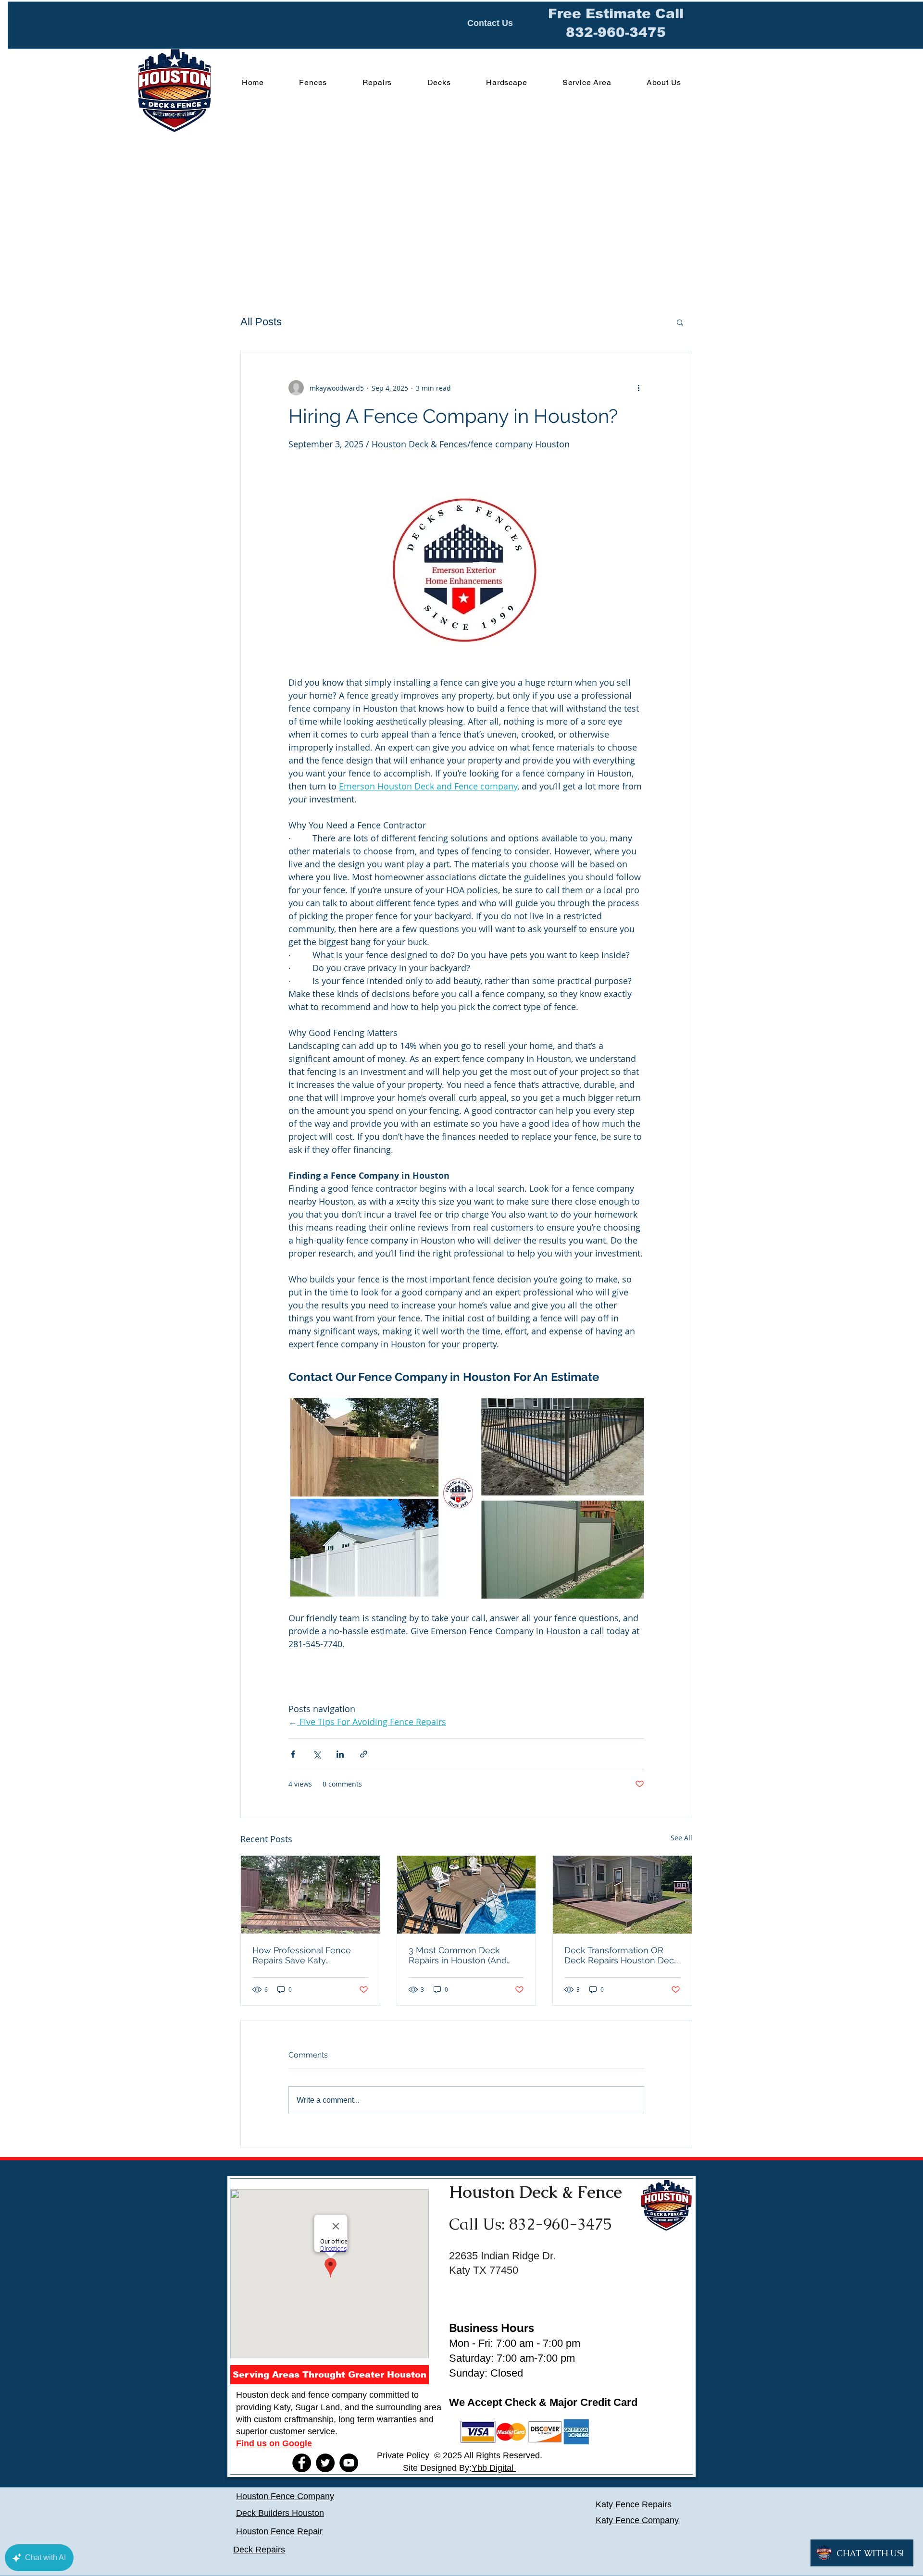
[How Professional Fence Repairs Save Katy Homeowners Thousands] (310, 1895)
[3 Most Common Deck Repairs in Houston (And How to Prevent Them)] (467, 1895)
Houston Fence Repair (279, 2531)
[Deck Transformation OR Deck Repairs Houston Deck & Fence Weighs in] (622, 1895)
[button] (680, 322)
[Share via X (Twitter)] (317, 1754)
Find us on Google (274, 2443)
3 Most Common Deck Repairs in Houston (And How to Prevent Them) (458, 1955)
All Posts (261, 322)
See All (681, 1838)
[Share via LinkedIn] (340, 1754)
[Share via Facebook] (293, 1754)
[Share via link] (364, 1754)
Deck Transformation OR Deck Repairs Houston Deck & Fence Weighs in (622, 1955)
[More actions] (638, 388)
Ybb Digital (494, 2468)
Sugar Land (318, 2407)
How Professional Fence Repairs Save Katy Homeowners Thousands (304, 1955)
